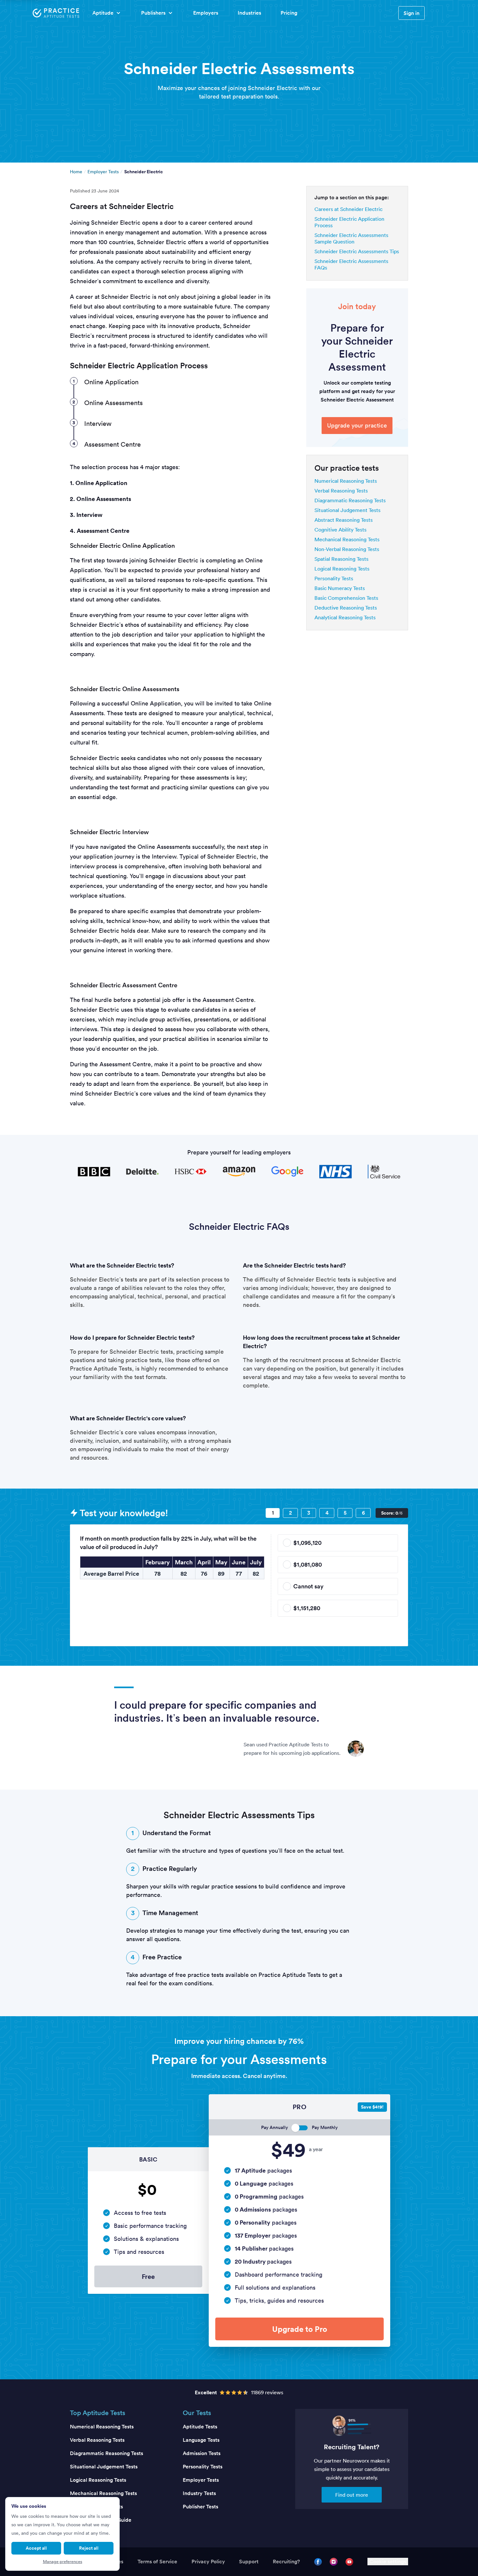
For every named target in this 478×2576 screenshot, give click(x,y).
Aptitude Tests (200, 2427)
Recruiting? (286, 2562)
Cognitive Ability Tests (340, 530)
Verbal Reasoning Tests (341, 491)
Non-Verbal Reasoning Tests (347, 549)
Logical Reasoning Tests (342, 569)
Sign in (412, 13)
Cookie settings (388, 2562)
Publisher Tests (200, 2507)
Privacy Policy (208, 2562)
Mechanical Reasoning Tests (347, 539)
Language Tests (201, 2440)
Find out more (352, 2495)
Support (249, 2562)
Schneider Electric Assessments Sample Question (351, 238)
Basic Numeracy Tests (340, 588)
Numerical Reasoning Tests (346, 481)
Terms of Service (157, 2562)
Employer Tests (103, 172)
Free (148, 2276)
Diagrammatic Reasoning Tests (350, 500)
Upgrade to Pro (300, 2329)
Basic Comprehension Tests (346, 598)
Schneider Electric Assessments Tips (357, 251)
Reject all (89, 2548)
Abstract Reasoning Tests (344, 520)
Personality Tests (334, 578)
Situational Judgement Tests (347, 510)
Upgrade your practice (357, 425)
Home (76, 172)
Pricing (289, 13)
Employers (206, 13)
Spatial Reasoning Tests (341, 559)
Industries (249, 13)
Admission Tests (202, 2453)
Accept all (36, 2548)
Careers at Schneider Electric (348, 209)
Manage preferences (63, 2562)
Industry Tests (199, 2493)
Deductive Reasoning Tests (346, 608)
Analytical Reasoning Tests (345, 617)
